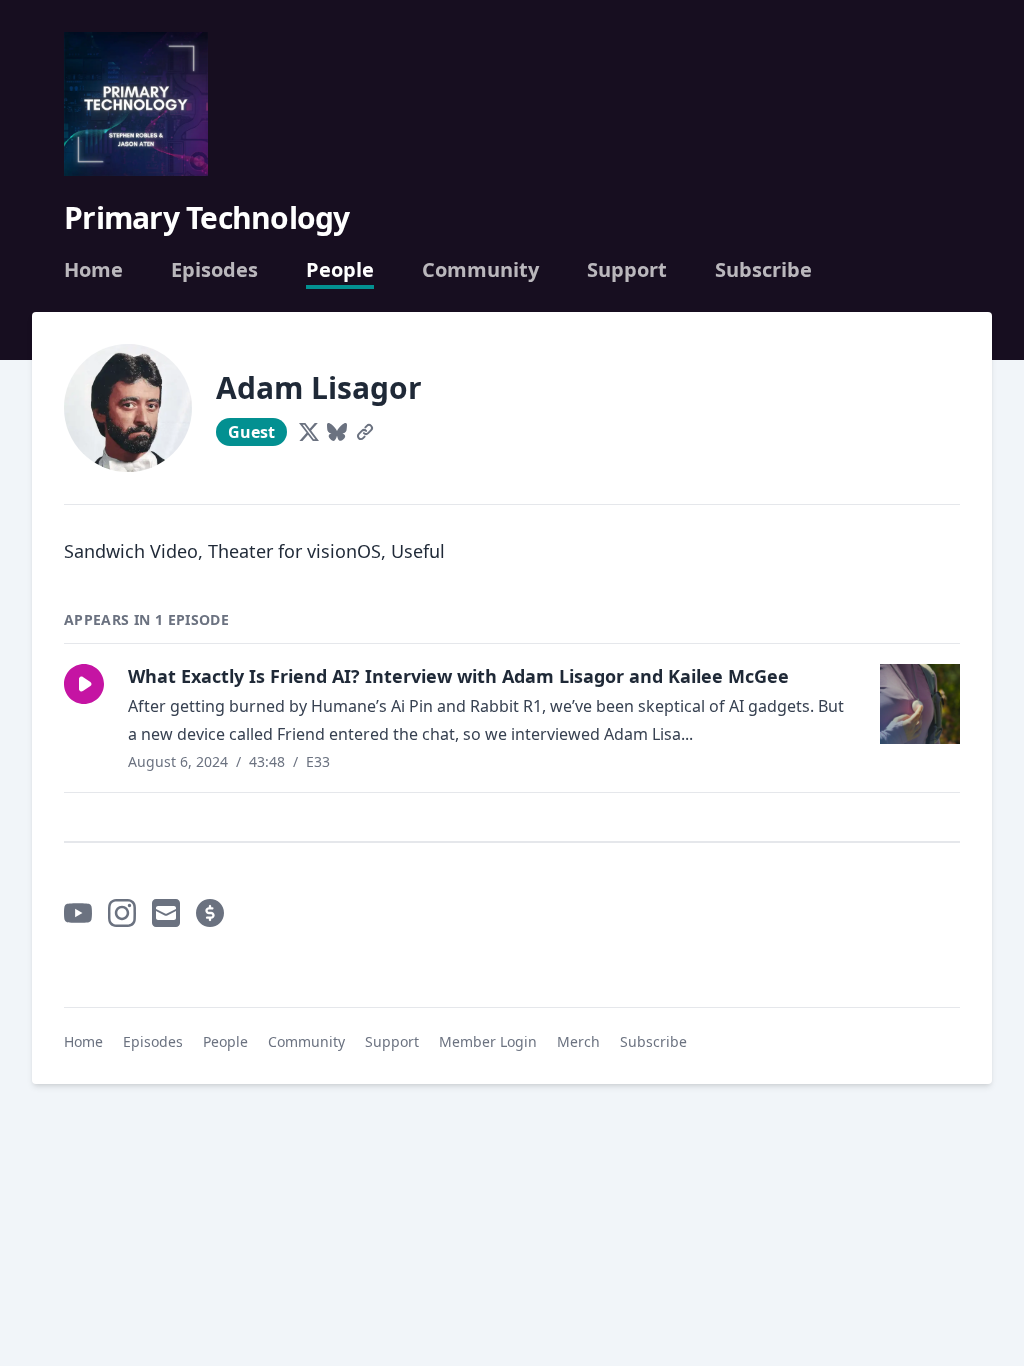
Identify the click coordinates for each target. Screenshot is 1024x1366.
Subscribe (763, 270)
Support (627, 270)
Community (480, 270)
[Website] (365, 432)
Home (93, 270)
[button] (84, 684)
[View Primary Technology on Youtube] (78, 913)
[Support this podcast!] (210, 913)
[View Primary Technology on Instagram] (122, 913)
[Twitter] (309, 432)
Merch (578, 1041)
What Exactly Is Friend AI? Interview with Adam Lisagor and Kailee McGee (458, 676)
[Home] (136, 104)
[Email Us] (166, 913)
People (340, 270)
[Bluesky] (337, 432)
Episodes (214, 270)
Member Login (488, 1041)
